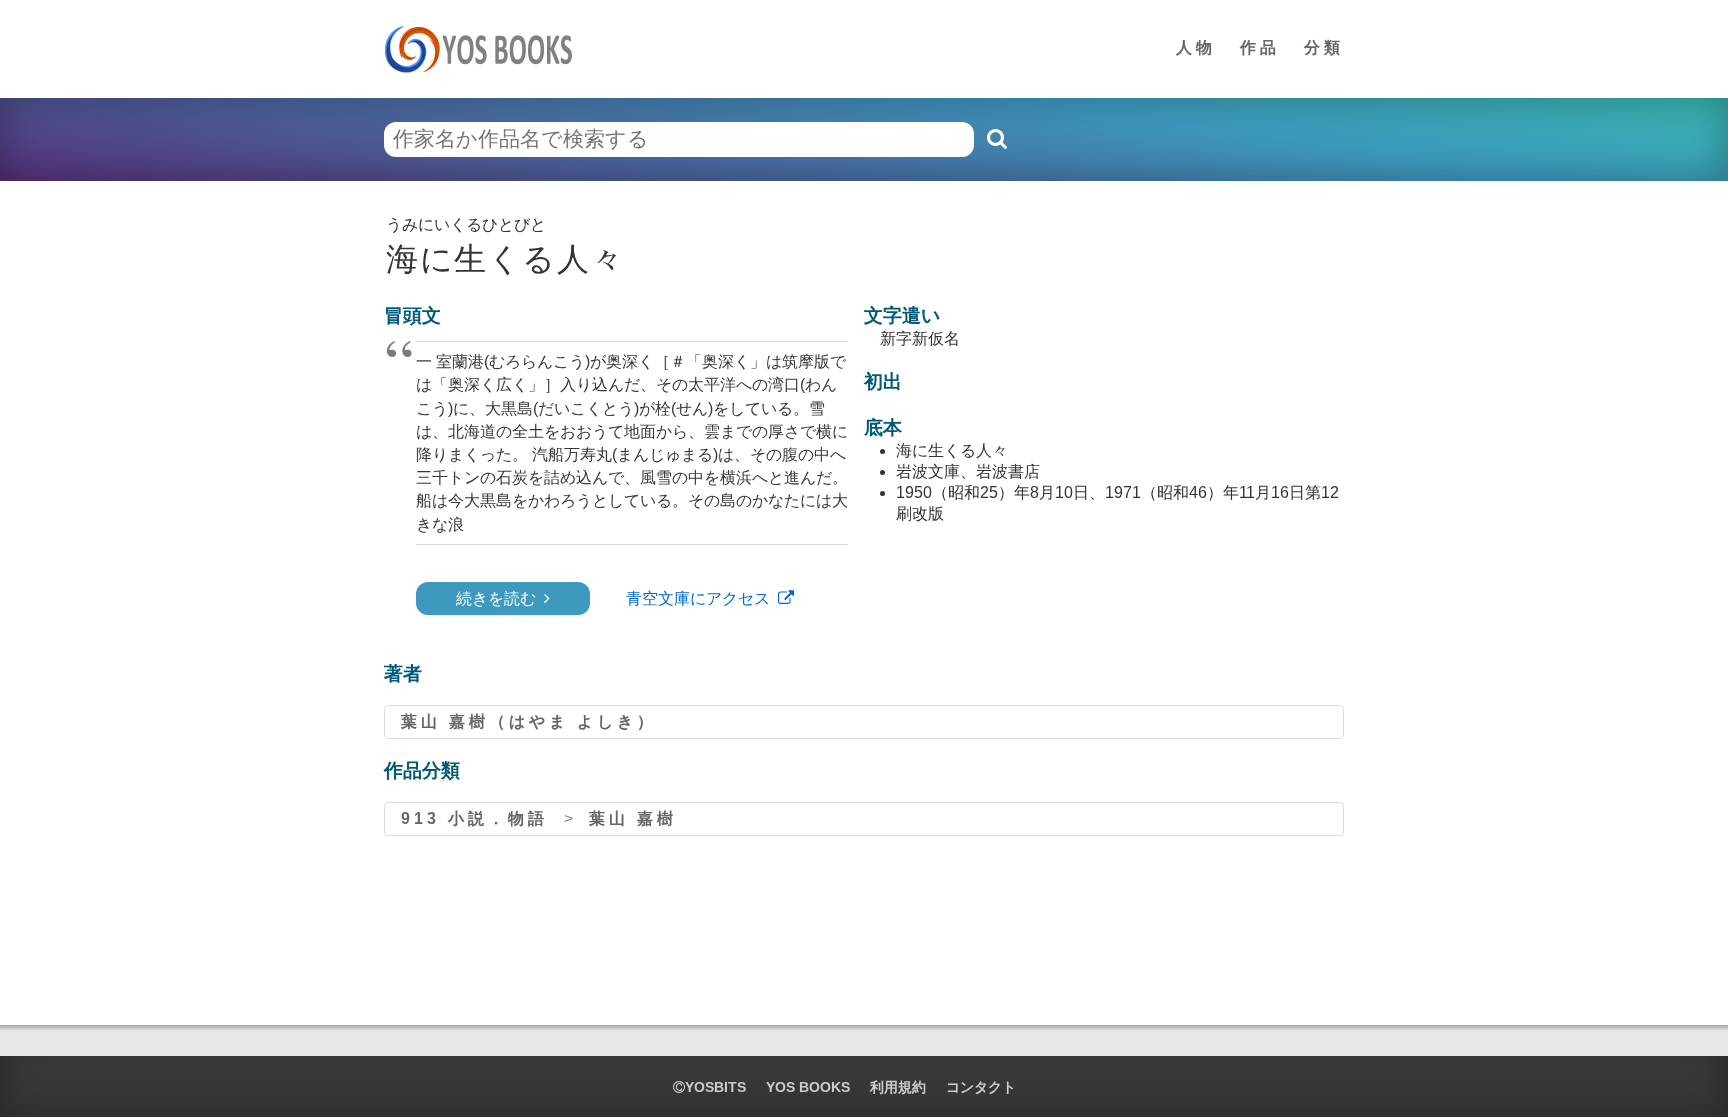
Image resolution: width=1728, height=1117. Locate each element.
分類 (1324, 47)
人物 (1196, 47)
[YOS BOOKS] (484, 49)
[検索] (996, 139)
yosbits (715, 1087)
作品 (1260, 47)
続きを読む (496, 598)
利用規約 (898, 1087)
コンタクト (981, 1087)
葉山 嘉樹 (633, 818)
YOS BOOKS (808, 1087)
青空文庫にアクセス (698, 598)
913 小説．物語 (474, 818)
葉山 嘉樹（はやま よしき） (529, 721)
